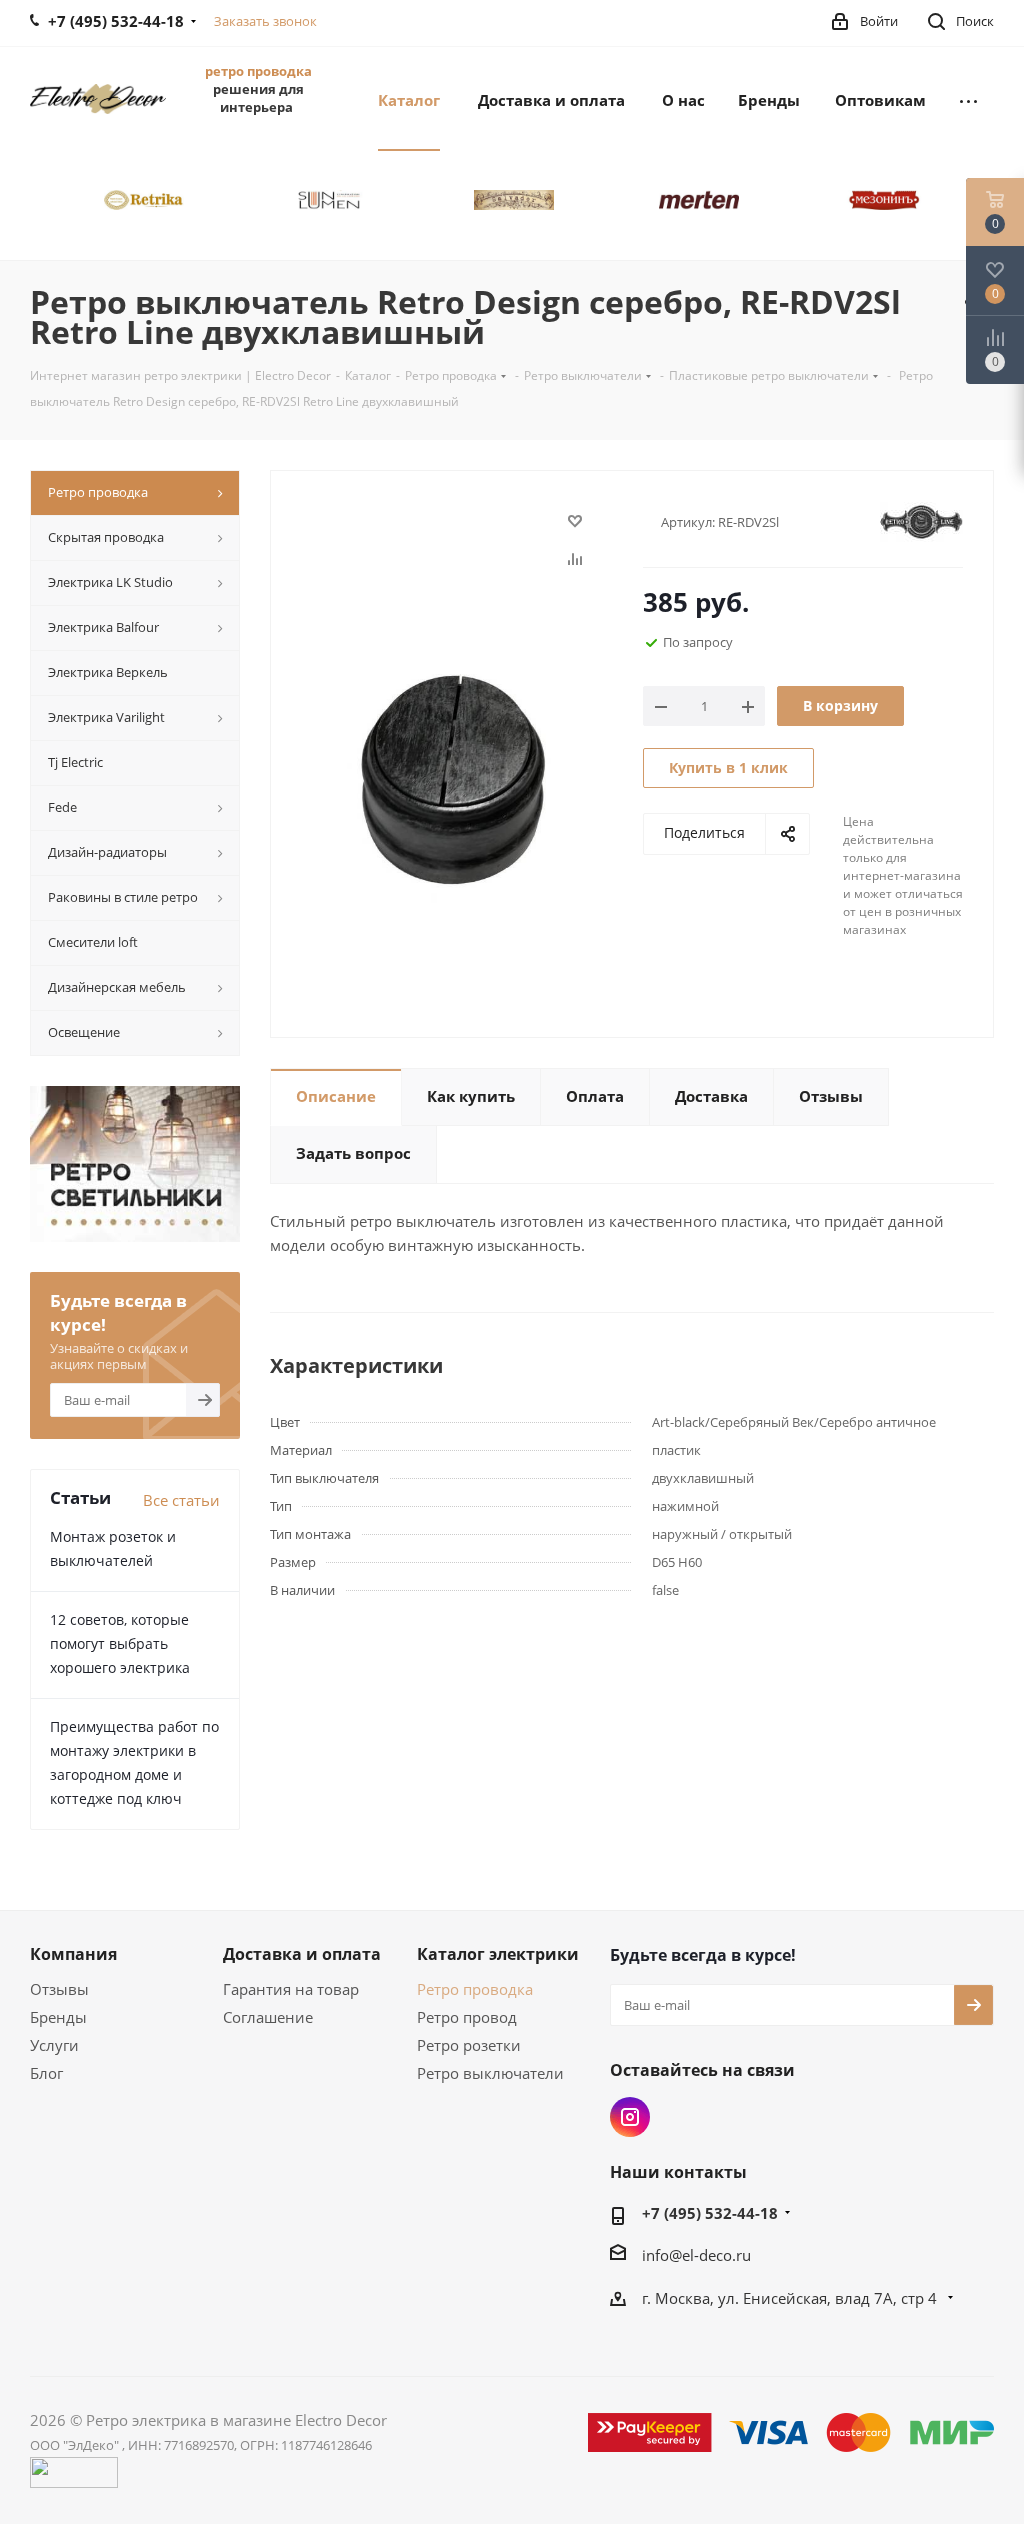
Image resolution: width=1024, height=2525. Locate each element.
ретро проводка (258, 71)
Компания (73, 1954)
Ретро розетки (469, 2045)
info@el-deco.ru (696, 2255)
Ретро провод (467, 2017)
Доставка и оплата (302, 1954)
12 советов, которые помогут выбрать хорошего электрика (120, 1643)
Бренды (58, 2017)
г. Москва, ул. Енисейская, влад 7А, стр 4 (791, 2298)
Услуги (54, 2045)
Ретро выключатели (490, 2073)
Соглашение (268, 2017)
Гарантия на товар (291, 1989)
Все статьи (181, 1500)
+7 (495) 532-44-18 (710, 2213)
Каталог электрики (498, 1954)
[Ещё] (968, 99)
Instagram (630, 2117)
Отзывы (59, 1989)
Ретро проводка (475, 1989)
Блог (46, 2073)
